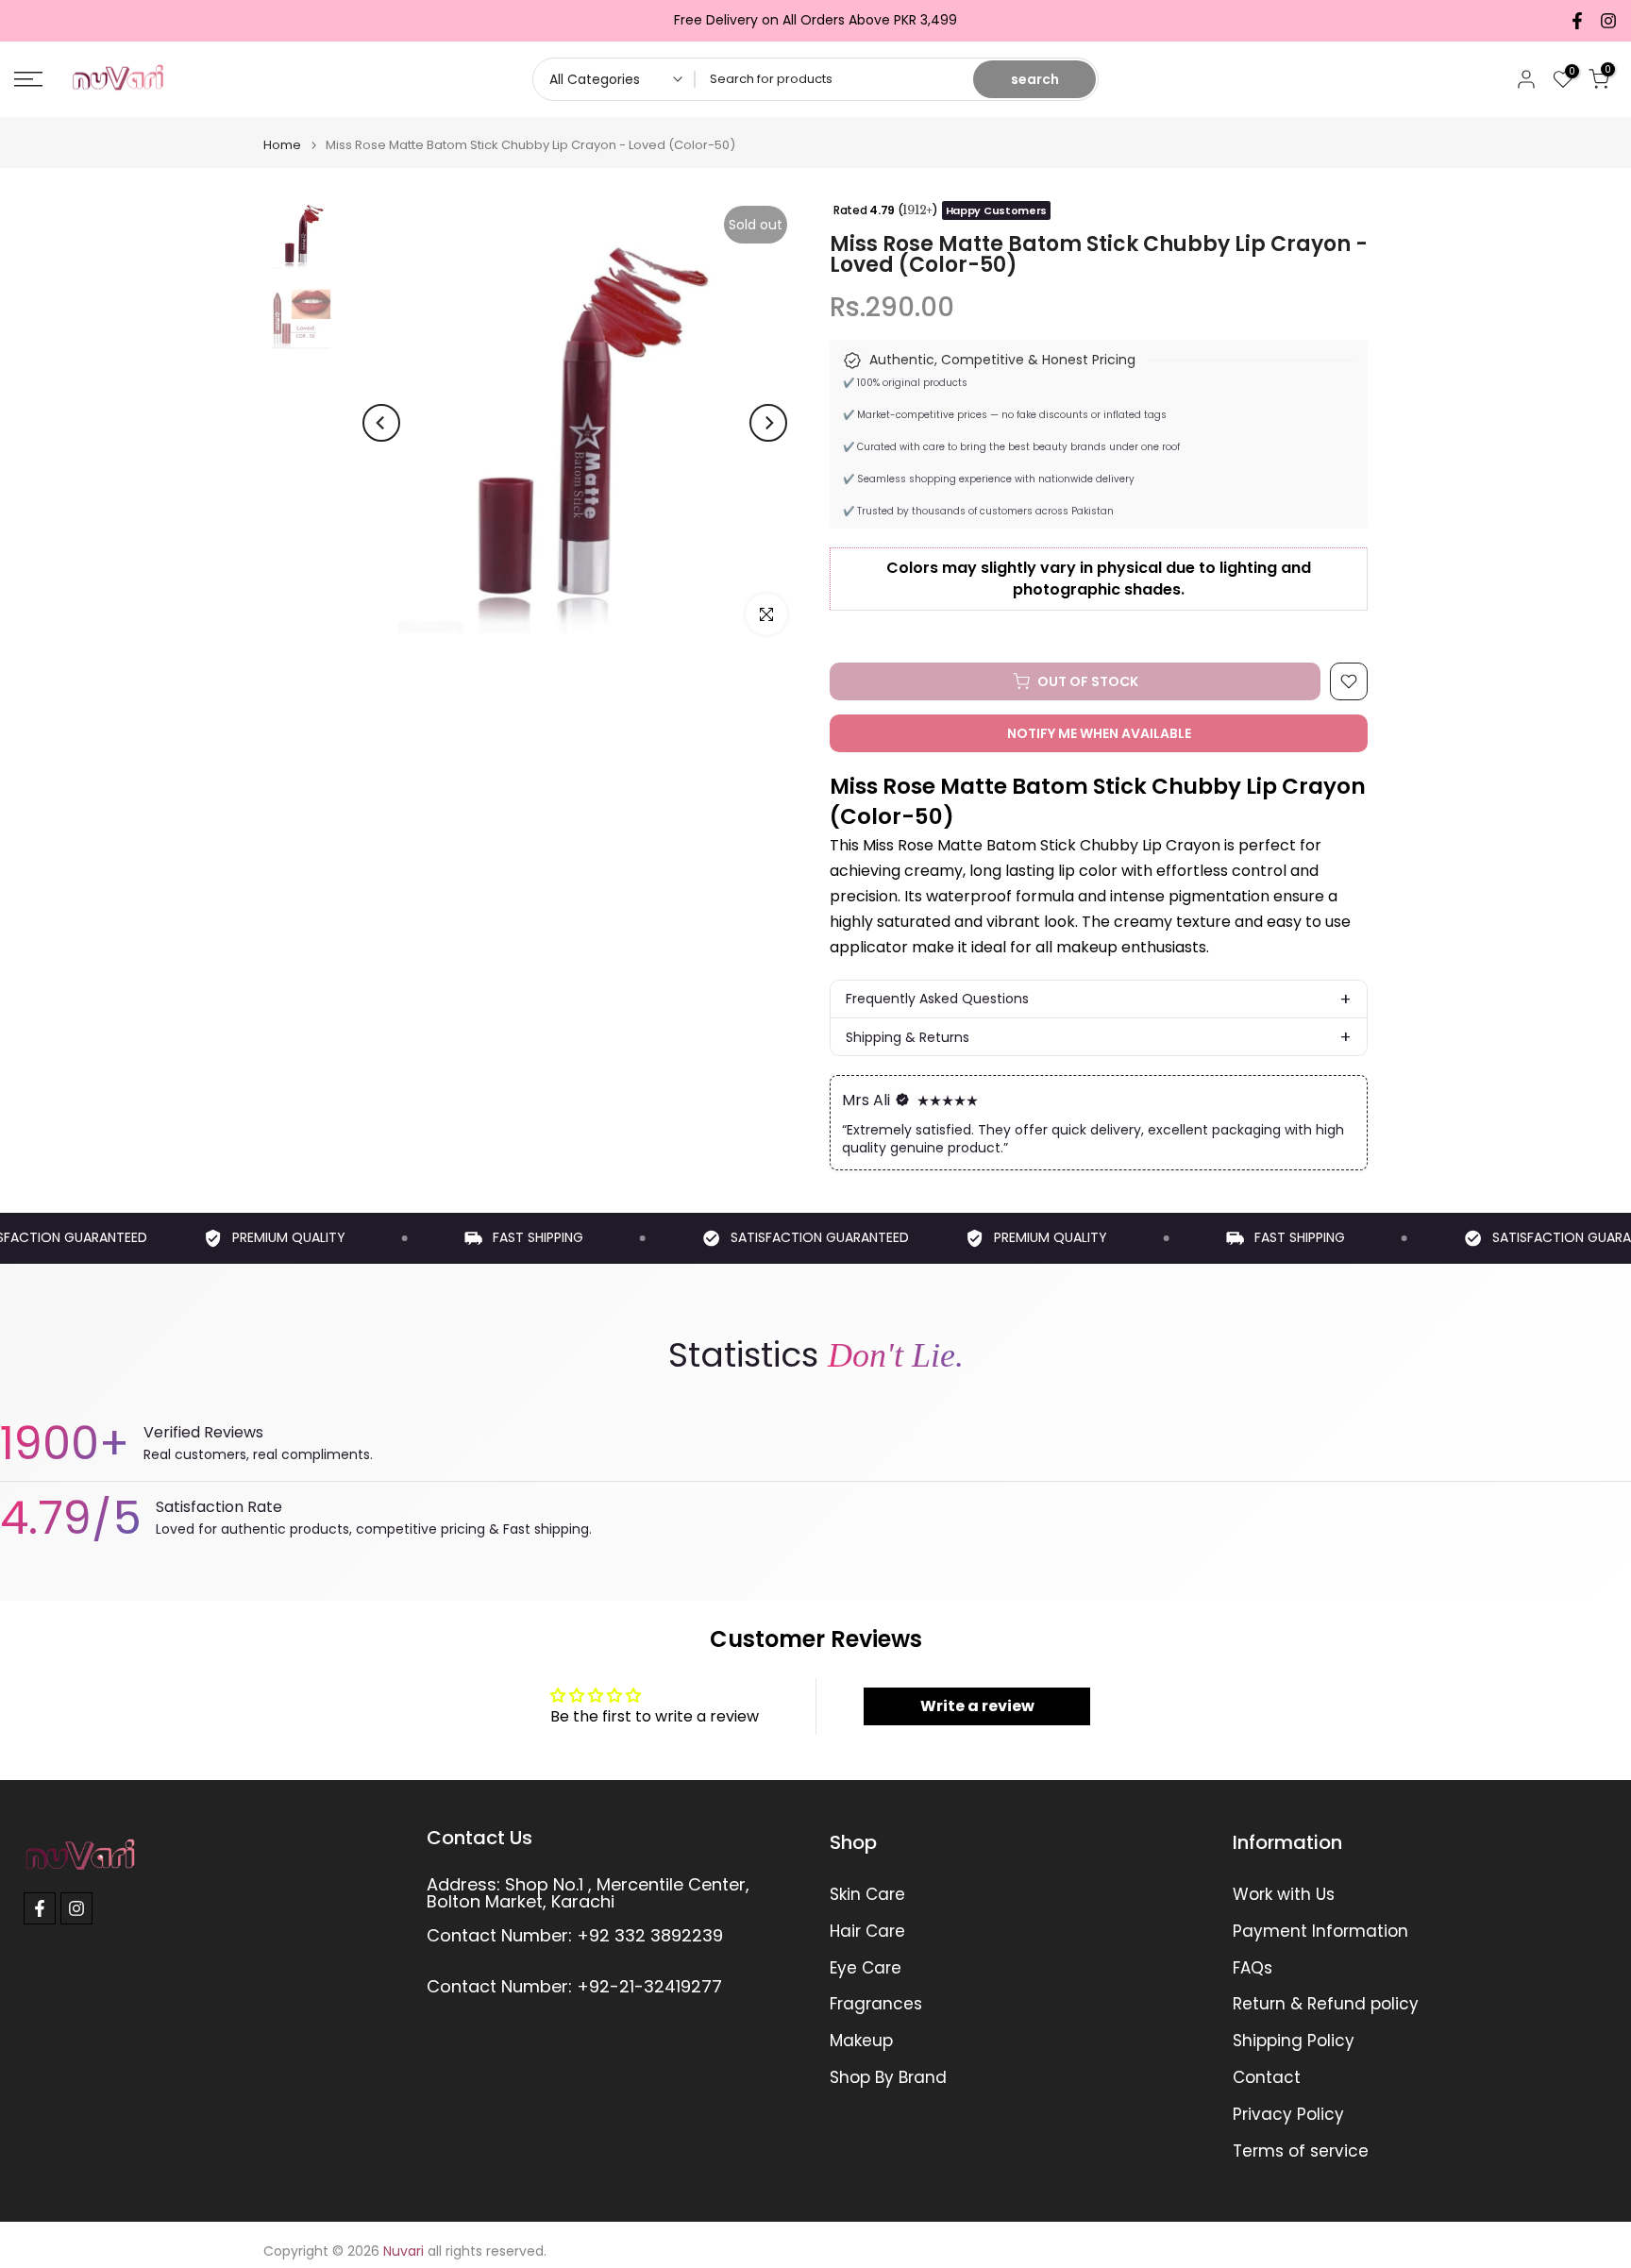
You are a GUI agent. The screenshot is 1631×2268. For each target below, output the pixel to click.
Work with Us (1284, 1895)
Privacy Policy (1288, 2115)
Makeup (861, 2041)
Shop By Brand (888, 2078)
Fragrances (876, 2004)
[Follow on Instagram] (1608, 21)
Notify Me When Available (1099, 733)
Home (282, 145)
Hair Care (867, 1932)
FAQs (1253, 1968)
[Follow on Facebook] (1577, 21)
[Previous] (381, 423)
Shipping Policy (1294, 2041)
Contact (1267, 2078)
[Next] (768, 423)
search (1035, 79)
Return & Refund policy (1326, 2004)
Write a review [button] (977, 1706)
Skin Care (867, 1895)
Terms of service (1301, 2151)
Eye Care (866, 1968)
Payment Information (1320, 1932)
